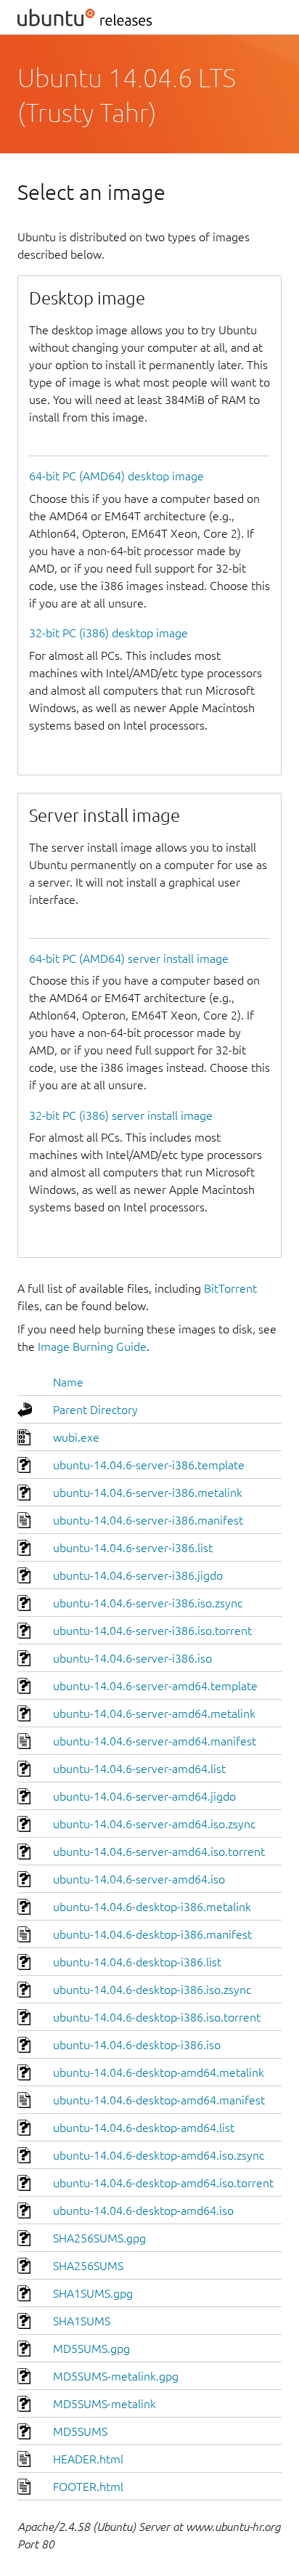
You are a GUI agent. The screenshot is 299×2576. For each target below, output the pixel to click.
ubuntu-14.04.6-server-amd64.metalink (154, 1713)
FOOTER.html (88, 2487)
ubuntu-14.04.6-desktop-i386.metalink (152, 1907)
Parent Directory (95, 1410)
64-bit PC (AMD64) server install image (129, 958)
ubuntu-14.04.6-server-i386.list (133, 1548)
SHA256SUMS (88, 2266)
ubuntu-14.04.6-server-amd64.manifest (155, 1741)
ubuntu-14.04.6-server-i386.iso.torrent (152, 1631)
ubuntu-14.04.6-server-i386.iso (132, 1658)
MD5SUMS (80, 2431)
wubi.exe (76, 1437)
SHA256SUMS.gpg (99, 2238)
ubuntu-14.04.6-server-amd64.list (139, 1769)
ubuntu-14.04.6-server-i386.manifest (148, 1520)
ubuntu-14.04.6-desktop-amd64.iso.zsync (159, 2155)
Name (68, 1382)
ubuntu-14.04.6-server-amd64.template (155, 1686)
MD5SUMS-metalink (105, 2404)
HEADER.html (88, 2459)
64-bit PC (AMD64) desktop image (116, 476)
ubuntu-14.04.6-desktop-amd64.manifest (159, 2100)
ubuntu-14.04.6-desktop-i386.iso (137, 2045)
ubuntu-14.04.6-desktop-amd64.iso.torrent (163, 2183)
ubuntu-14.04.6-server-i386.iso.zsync (148, 1603)
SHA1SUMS (82, 2321)
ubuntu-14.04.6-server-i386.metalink (148, 1493)
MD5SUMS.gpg (91, 2349)
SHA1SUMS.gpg (93, 2293)
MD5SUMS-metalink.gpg (116, 2376)
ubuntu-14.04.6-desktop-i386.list (137, 1962)
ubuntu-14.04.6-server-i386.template (149, 1465)
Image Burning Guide (92, 1346)
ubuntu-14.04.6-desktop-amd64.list (144, 2128)
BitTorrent (230, 1288)
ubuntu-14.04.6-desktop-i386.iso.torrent (157, 2017)
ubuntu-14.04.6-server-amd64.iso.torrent (159, 1852)
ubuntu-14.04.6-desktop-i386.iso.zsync (152, 1990)
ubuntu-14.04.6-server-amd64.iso (139, 1879)
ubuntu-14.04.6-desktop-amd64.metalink (159, 2072)
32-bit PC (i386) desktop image (108, 633)
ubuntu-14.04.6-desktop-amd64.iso (143, 2210)
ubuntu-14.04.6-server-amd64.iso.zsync (154, 1824)
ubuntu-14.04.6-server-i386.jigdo (138, 1575)
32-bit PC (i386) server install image (121, 1115)
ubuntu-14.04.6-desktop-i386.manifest (152, 1934)
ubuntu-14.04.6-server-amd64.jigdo (144, 1796)
